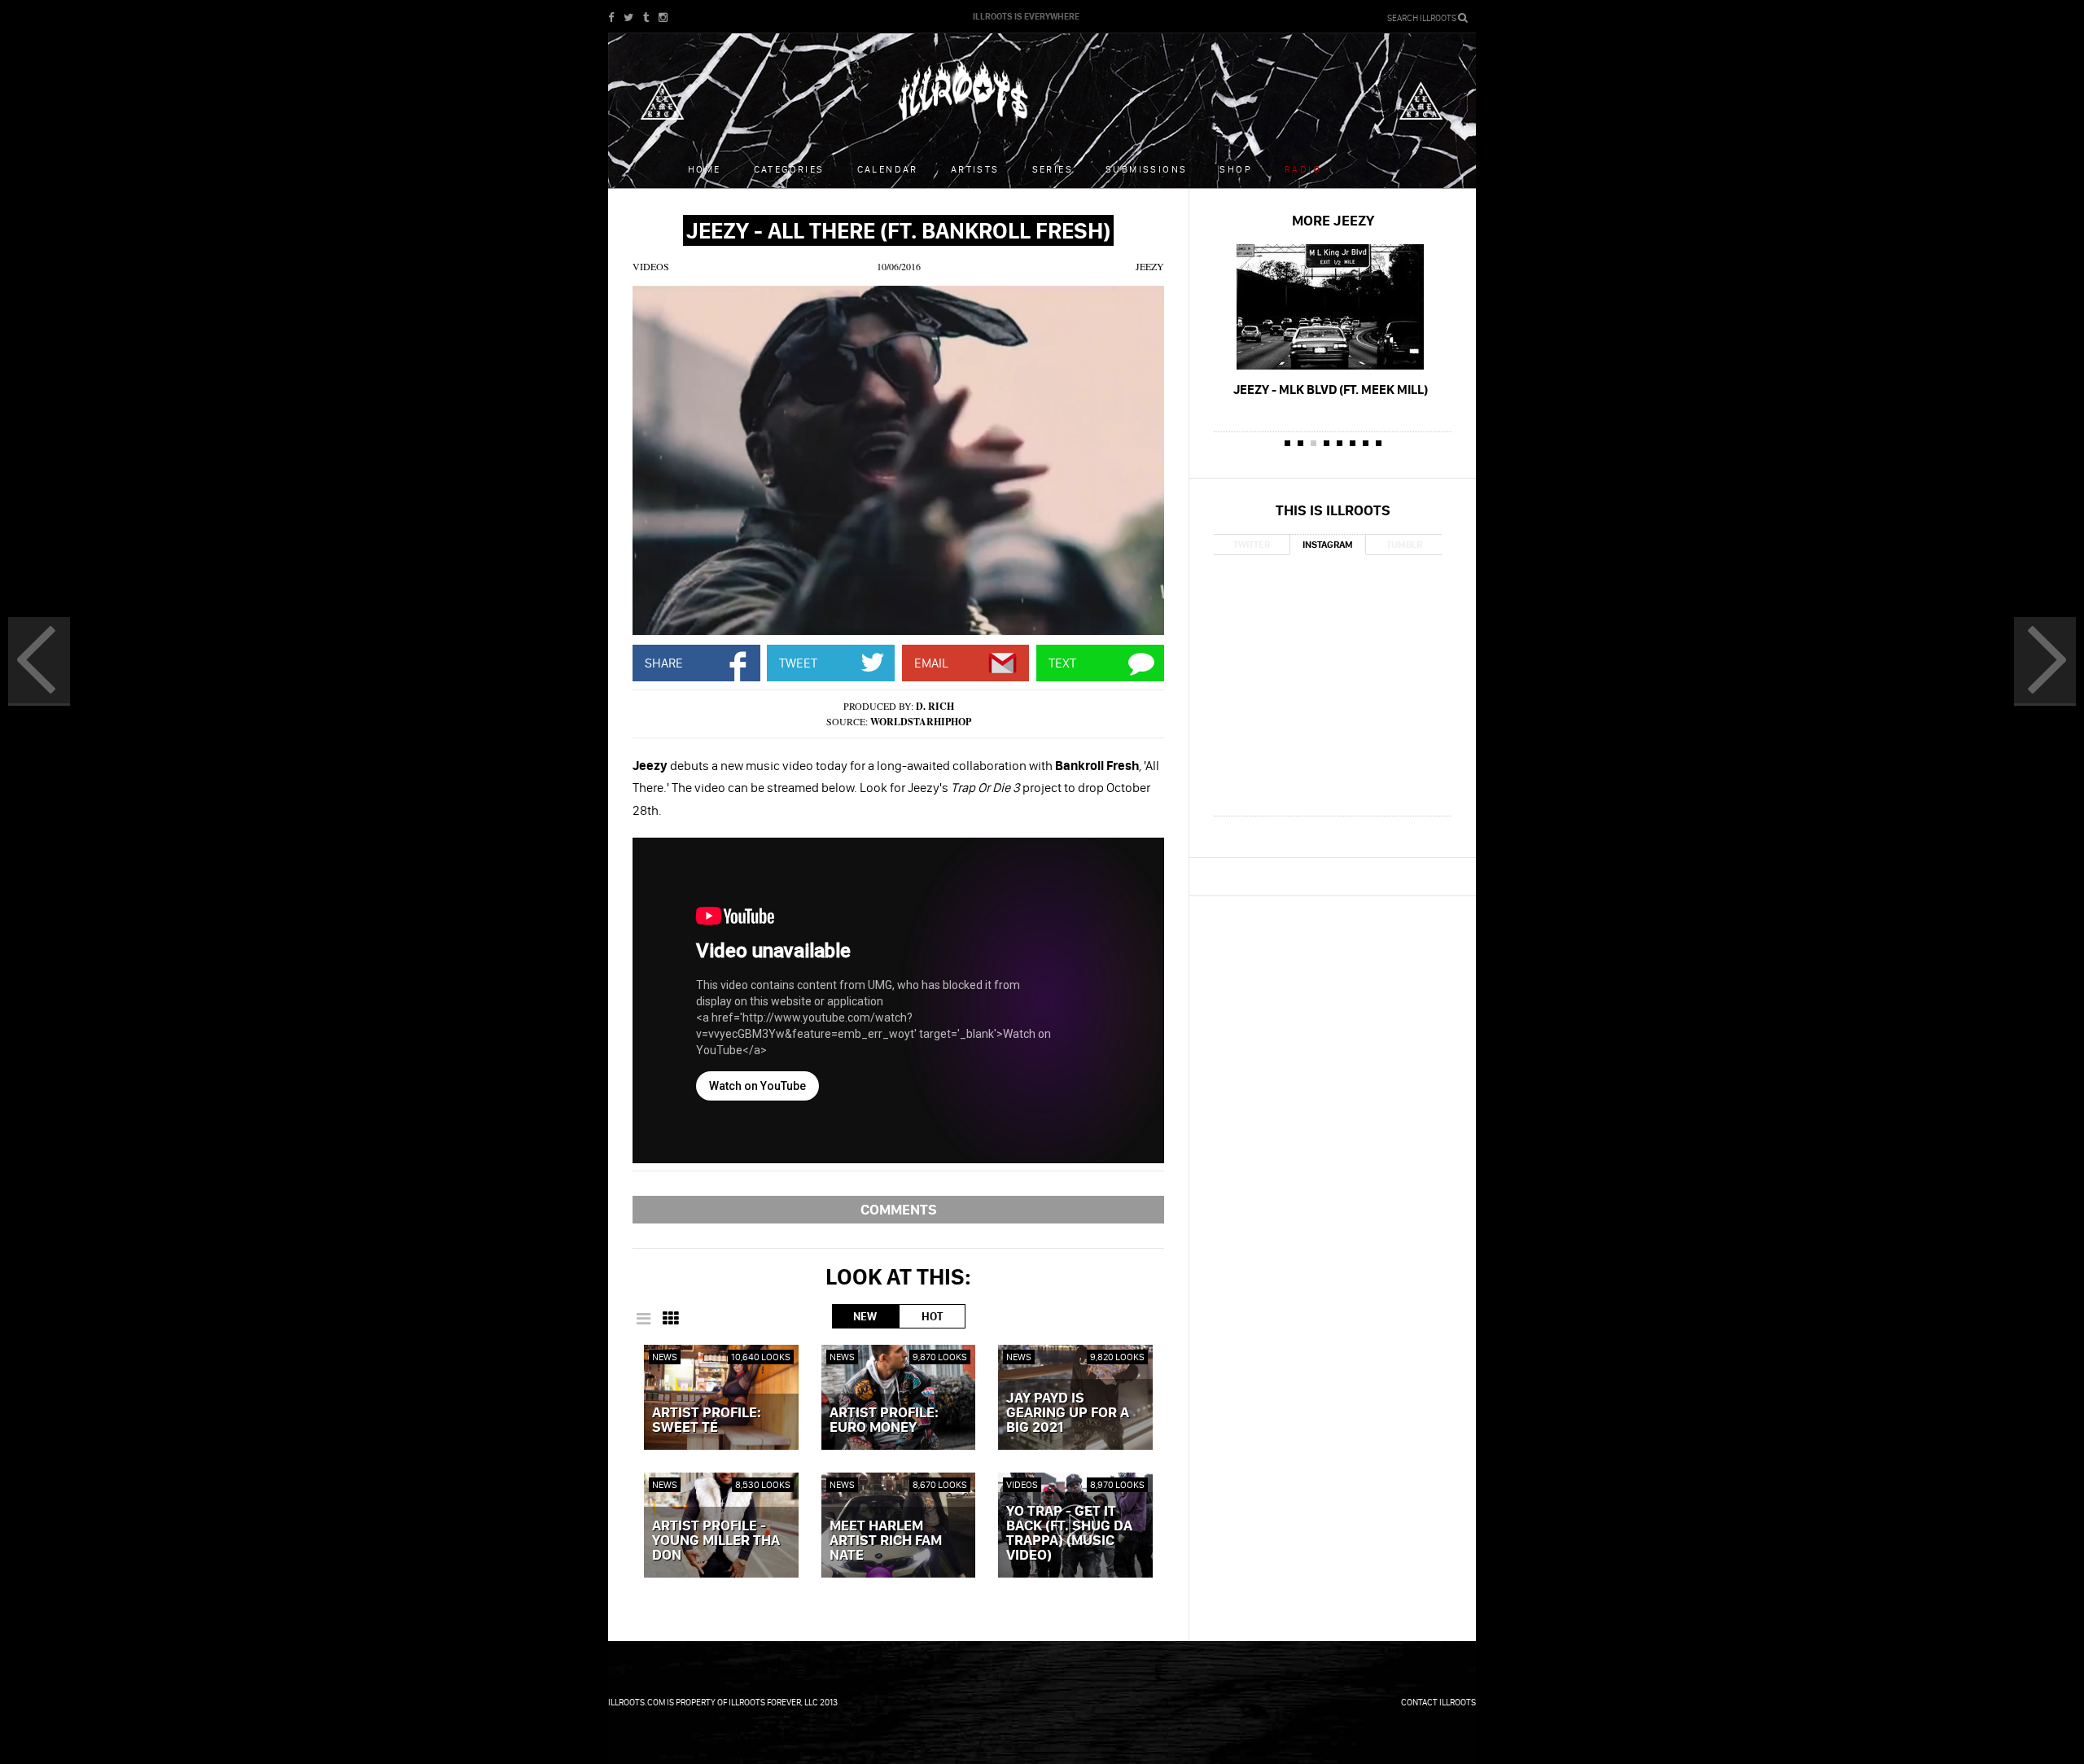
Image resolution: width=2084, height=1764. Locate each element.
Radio (1303, 169)
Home (705, 169)
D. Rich (935, 706)
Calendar (888, 169)
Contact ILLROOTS (1438, 1702)
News (665, 1357)
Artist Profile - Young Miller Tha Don (716, 1541)
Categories (789, 169)
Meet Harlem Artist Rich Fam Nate (886, 1541)
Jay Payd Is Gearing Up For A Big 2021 (1068, 1413)
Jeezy (1150, 266)
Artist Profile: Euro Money (884, 1420)
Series (1053, 169)
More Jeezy (1333, 220)
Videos (651, 266)
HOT (932, 1316)
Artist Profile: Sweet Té (707, 1420)
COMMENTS (899, 1209)
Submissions (1146, 169)
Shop (1236, 169)
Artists (975, 169)
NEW (865, 1316)
